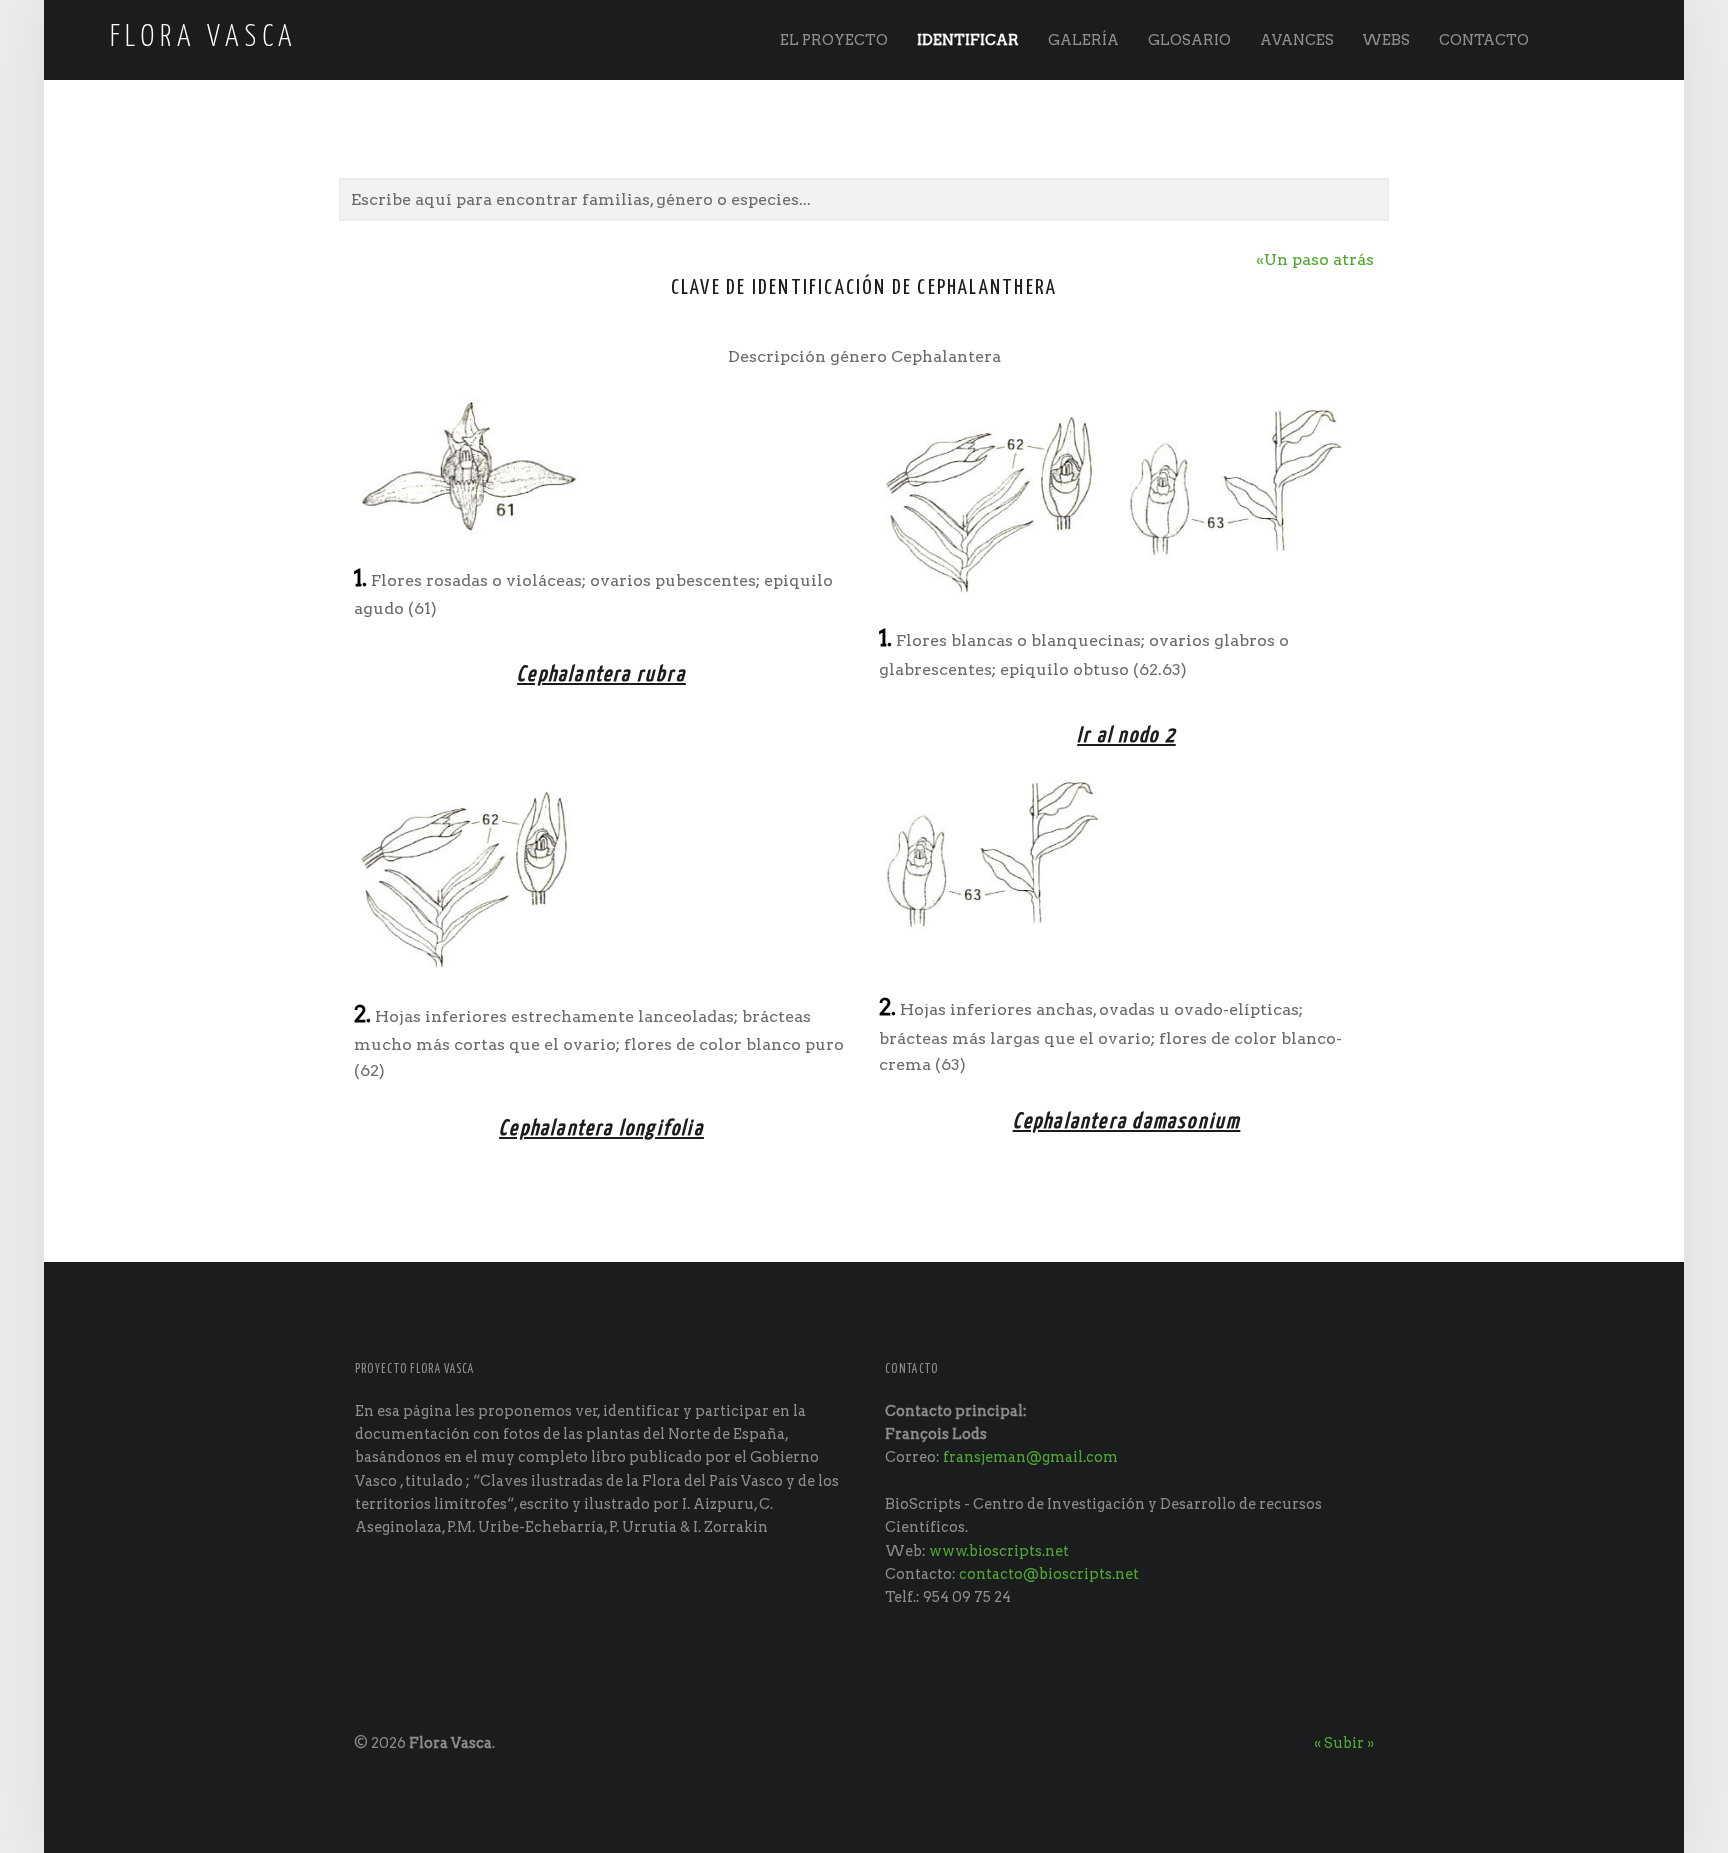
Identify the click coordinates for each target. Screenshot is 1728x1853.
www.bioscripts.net (999, 1551)
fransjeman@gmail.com (1030, 1457)
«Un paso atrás (1315, 259)
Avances (1297, 40)
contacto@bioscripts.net (1049, 1574)
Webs (1386, 40)
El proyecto (834, 40)
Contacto (1484, 40)
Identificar (968, 40)
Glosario (1189, 40)
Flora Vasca (450, 1743)
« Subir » (1344, 1743)
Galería (1083, 40)
